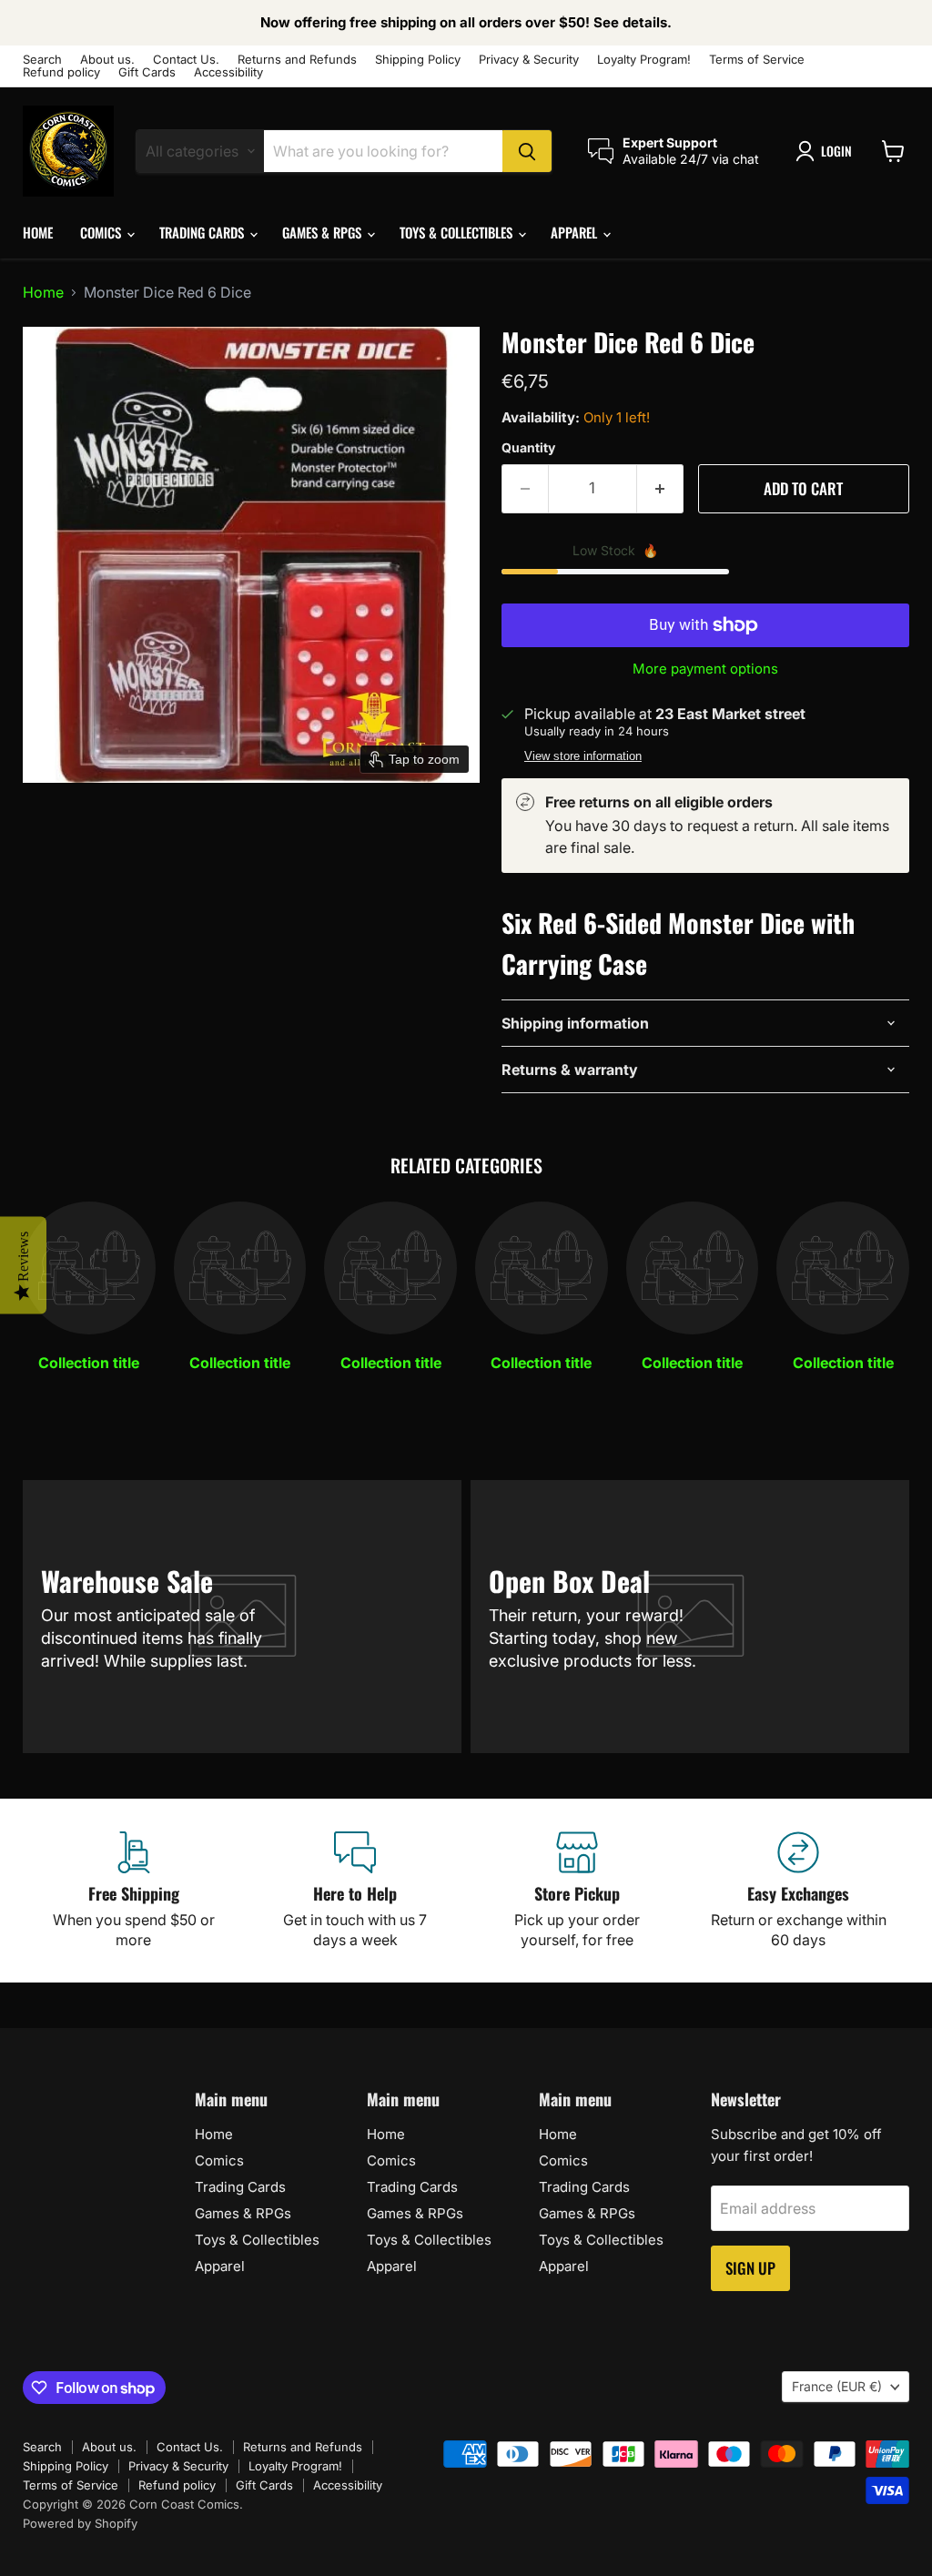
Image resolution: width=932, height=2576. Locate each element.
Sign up (750, 2268)
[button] (827, 151)
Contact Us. (186, 60)
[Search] (527, 151)
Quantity (528, 448)
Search (42, 60)
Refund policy (61, 72)
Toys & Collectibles (458, 232)
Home (38, 232)
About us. (107, 60)
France (837, 2386)
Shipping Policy (418, 60)
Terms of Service (757, 60)
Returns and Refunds (297, 60)
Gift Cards (147, 72)
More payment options (705, 669)
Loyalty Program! (644, 60)
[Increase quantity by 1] (660, 489)
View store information (583, 756)
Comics (102, 232)
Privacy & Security (529, 60)
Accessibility (228, 72)
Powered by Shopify (80, 2523)
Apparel (576, 232)
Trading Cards (203, 232)
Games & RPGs (324, 232)
